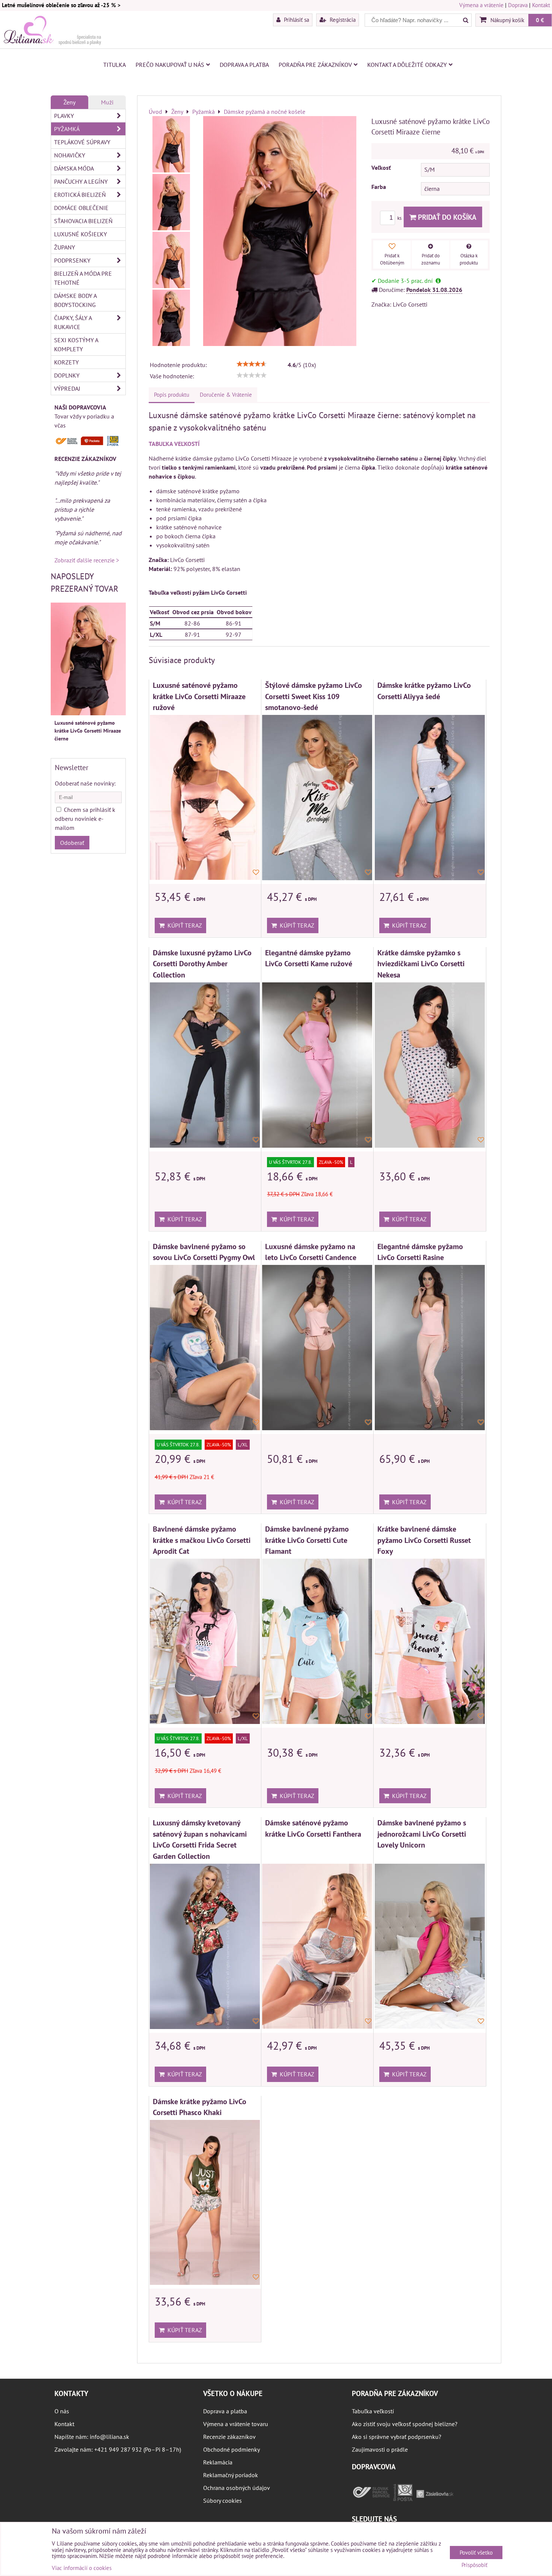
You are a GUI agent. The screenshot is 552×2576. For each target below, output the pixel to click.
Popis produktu (172, 395)
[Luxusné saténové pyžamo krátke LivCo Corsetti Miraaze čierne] (171, 144)
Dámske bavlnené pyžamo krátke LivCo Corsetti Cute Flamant (307, 1540)
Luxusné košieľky (81, 234)
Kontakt (541, 5)
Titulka (115, 65)
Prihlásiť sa (296, 20)
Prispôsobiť (474, 2565)
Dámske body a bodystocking (75, 300)
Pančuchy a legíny (81, 181)
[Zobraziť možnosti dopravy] (88, 444)
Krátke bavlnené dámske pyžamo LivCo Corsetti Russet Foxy (424, 1540)
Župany (65, 247)
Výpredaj (67, 388)
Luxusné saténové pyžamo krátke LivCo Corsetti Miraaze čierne (88, 731)
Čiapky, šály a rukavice (73, 322)
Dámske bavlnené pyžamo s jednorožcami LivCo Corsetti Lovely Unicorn (422, 1834)
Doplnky (67, 375)
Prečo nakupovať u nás (170, 65)
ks (400, 218)
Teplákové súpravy (82, 142)
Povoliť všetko (476, 2553)
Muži (107, 102)
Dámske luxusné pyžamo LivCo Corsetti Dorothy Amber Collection (202, 964)
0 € (540, 20)
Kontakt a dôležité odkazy (407, 65)
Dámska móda (74, 168)
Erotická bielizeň (80, 195)
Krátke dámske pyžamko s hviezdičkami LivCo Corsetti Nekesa (421, 964)
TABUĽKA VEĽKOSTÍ (174, 444)
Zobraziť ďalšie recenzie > (87, 560)
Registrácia (342, 20)
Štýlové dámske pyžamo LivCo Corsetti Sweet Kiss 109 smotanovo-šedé (314, 696)
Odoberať (72, 843)
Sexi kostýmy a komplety (76, 344)
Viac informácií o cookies (82, 2568)
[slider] (252, 364)
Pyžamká (67, 129)
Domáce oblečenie (81, 208)
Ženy (69, 102)
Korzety (66, 362)
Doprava (518, 5)
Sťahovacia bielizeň (83, 221)
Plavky (64, 116)
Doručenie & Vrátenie (226, 395)
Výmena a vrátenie (481, 5)
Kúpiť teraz (183, 925)
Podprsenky (72, 260)
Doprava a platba (244, 65)
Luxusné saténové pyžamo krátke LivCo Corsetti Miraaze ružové (199, 696)
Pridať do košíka (446, 217)
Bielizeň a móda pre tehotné (83, 278)
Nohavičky (70, 155)
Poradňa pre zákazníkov (315, 65)
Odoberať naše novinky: (85, 783)
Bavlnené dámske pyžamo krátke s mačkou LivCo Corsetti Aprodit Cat (202, 1540)
